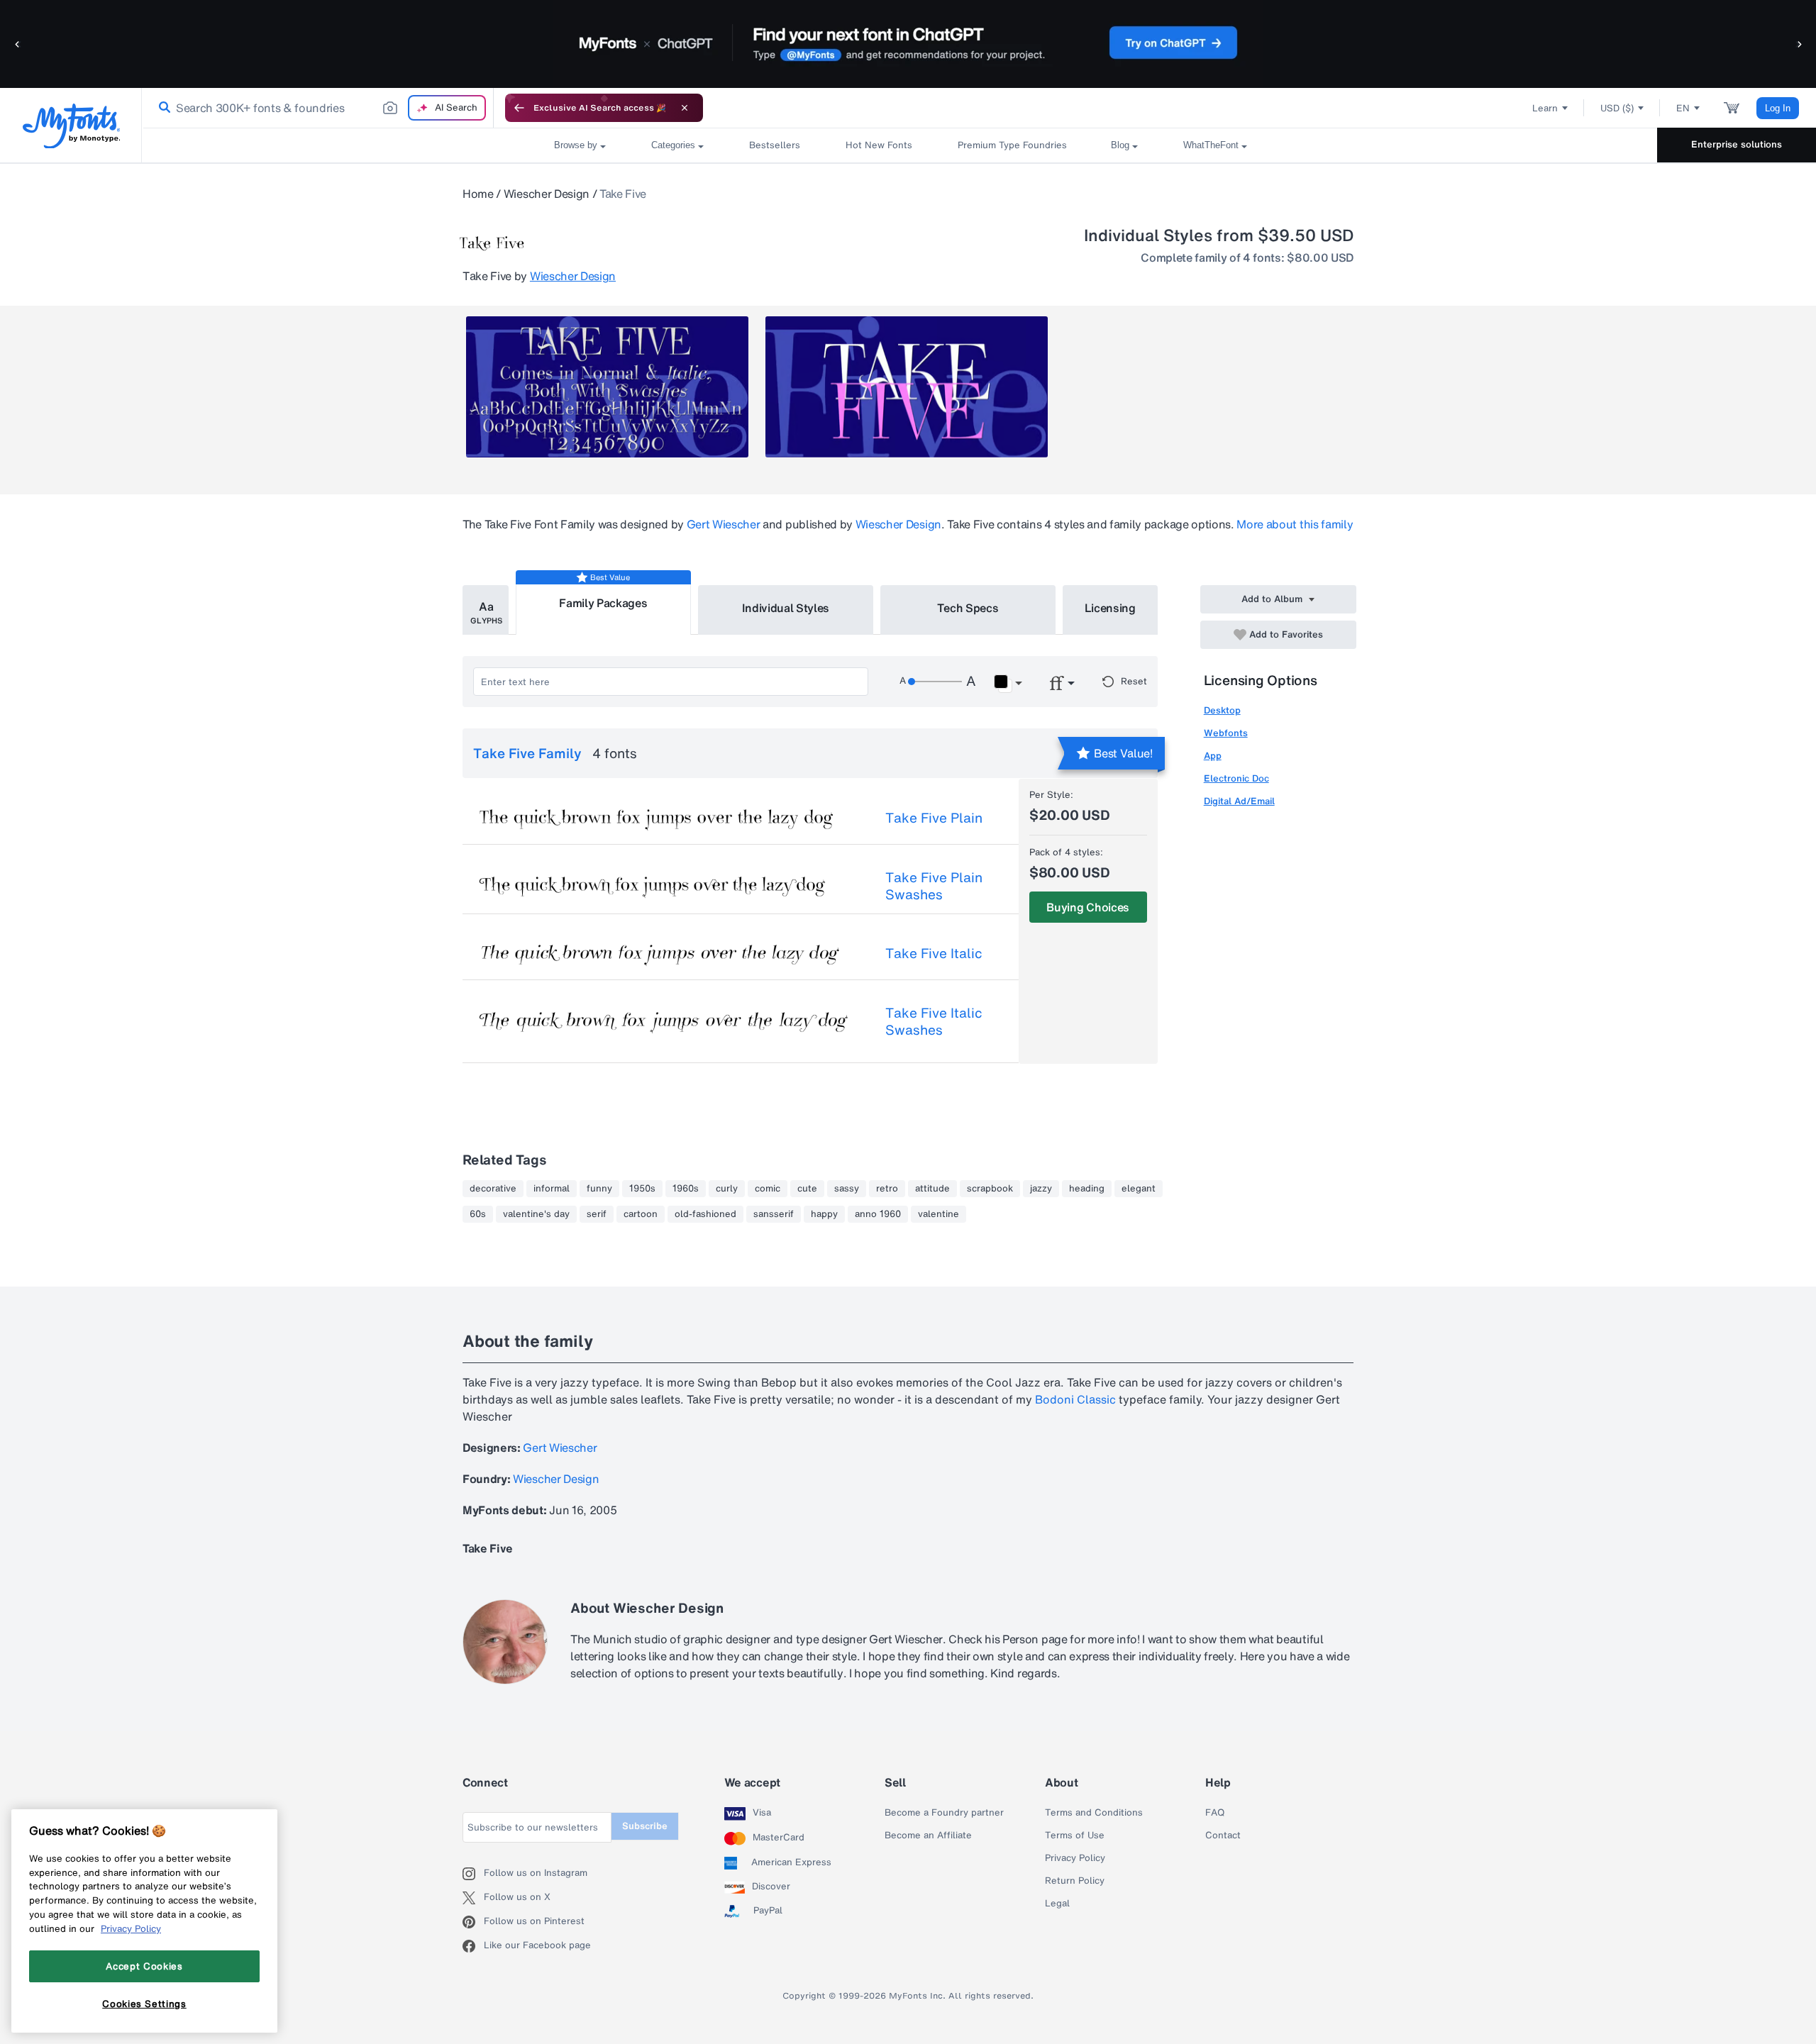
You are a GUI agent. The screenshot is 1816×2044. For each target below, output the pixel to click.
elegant (1139, 1189)
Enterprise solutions (1737, 144)
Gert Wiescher (724, 524)
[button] (18, 44)
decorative (493, 1189)
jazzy (1041, 1189)
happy (824, 1214)
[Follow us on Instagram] (473, 1874)
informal (552, 1189)
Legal (1057, 1904)
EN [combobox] (1683, 108)
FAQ (1215, 1813)
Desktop (1222, 710)
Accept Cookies (144, 1966)
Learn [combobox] (1545, 108)
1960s (686, 1189)
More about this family (1295, 524)
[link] (162, 108)
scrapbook (990, 1189)
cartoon (641, 1214)
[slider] (935, 682)
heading (1087, 1189)
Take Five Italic (934, 953)
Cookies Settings (144, 2004)
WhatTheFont (1211, 145)
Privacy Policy (1075, 1858)
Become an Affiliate (928, 1835)
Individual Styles (786, 608)
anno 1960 (878, 1214)
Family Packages (603, 603)
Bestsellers (775, 145)
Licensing (1110, 608)
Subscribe (645, 1826)
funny (599, 1189)
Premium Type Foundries (1012, 145)
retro (887, 1189)
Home (478, 194)
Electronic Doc (1236, 778)
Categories (673, 145)
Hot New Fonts (879, 145)
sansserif (774, 1214)
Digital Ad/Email (1239, 801)
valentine (939, 1214)
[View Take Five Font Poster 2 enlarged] (907, 387)
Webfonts (1226, 733)
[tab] (486, 610)
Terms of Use (1075, 1835)
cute (807, 1189)
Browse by (576, 145)
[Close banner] (685, 108)
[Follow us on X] (473, 1898)
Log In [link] (1778, 108)
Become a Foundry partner (944, 1813)
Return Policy (1075, 1881)
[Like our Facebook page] (473, 1946)
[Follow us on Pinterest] (473, 1922)
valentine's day (536, 1214)
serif (597, 1214)
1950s (642, 1189)
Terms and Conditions (1094, 1813)
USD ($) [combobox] (1617, 108)
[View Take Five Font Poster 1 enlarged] (607, 387)
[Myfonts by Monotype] (71, 126)
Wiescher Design (547, 194)
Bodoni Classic (1075, 1399)
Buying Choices (1088, 907)
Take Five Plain (934, 818)
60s (478, 1214)
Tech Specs (968, 608)
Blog (1120, 145)
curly (727, 1189)
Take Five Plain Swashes (934, 886)
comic (768, 1189)
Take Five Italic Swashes (934, 1021)
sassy (847, 1189)
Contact (1223, 1835)
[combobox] (318, 108)
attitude (932, 1189)
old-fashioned (705, 1214)
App (1213, 756)
